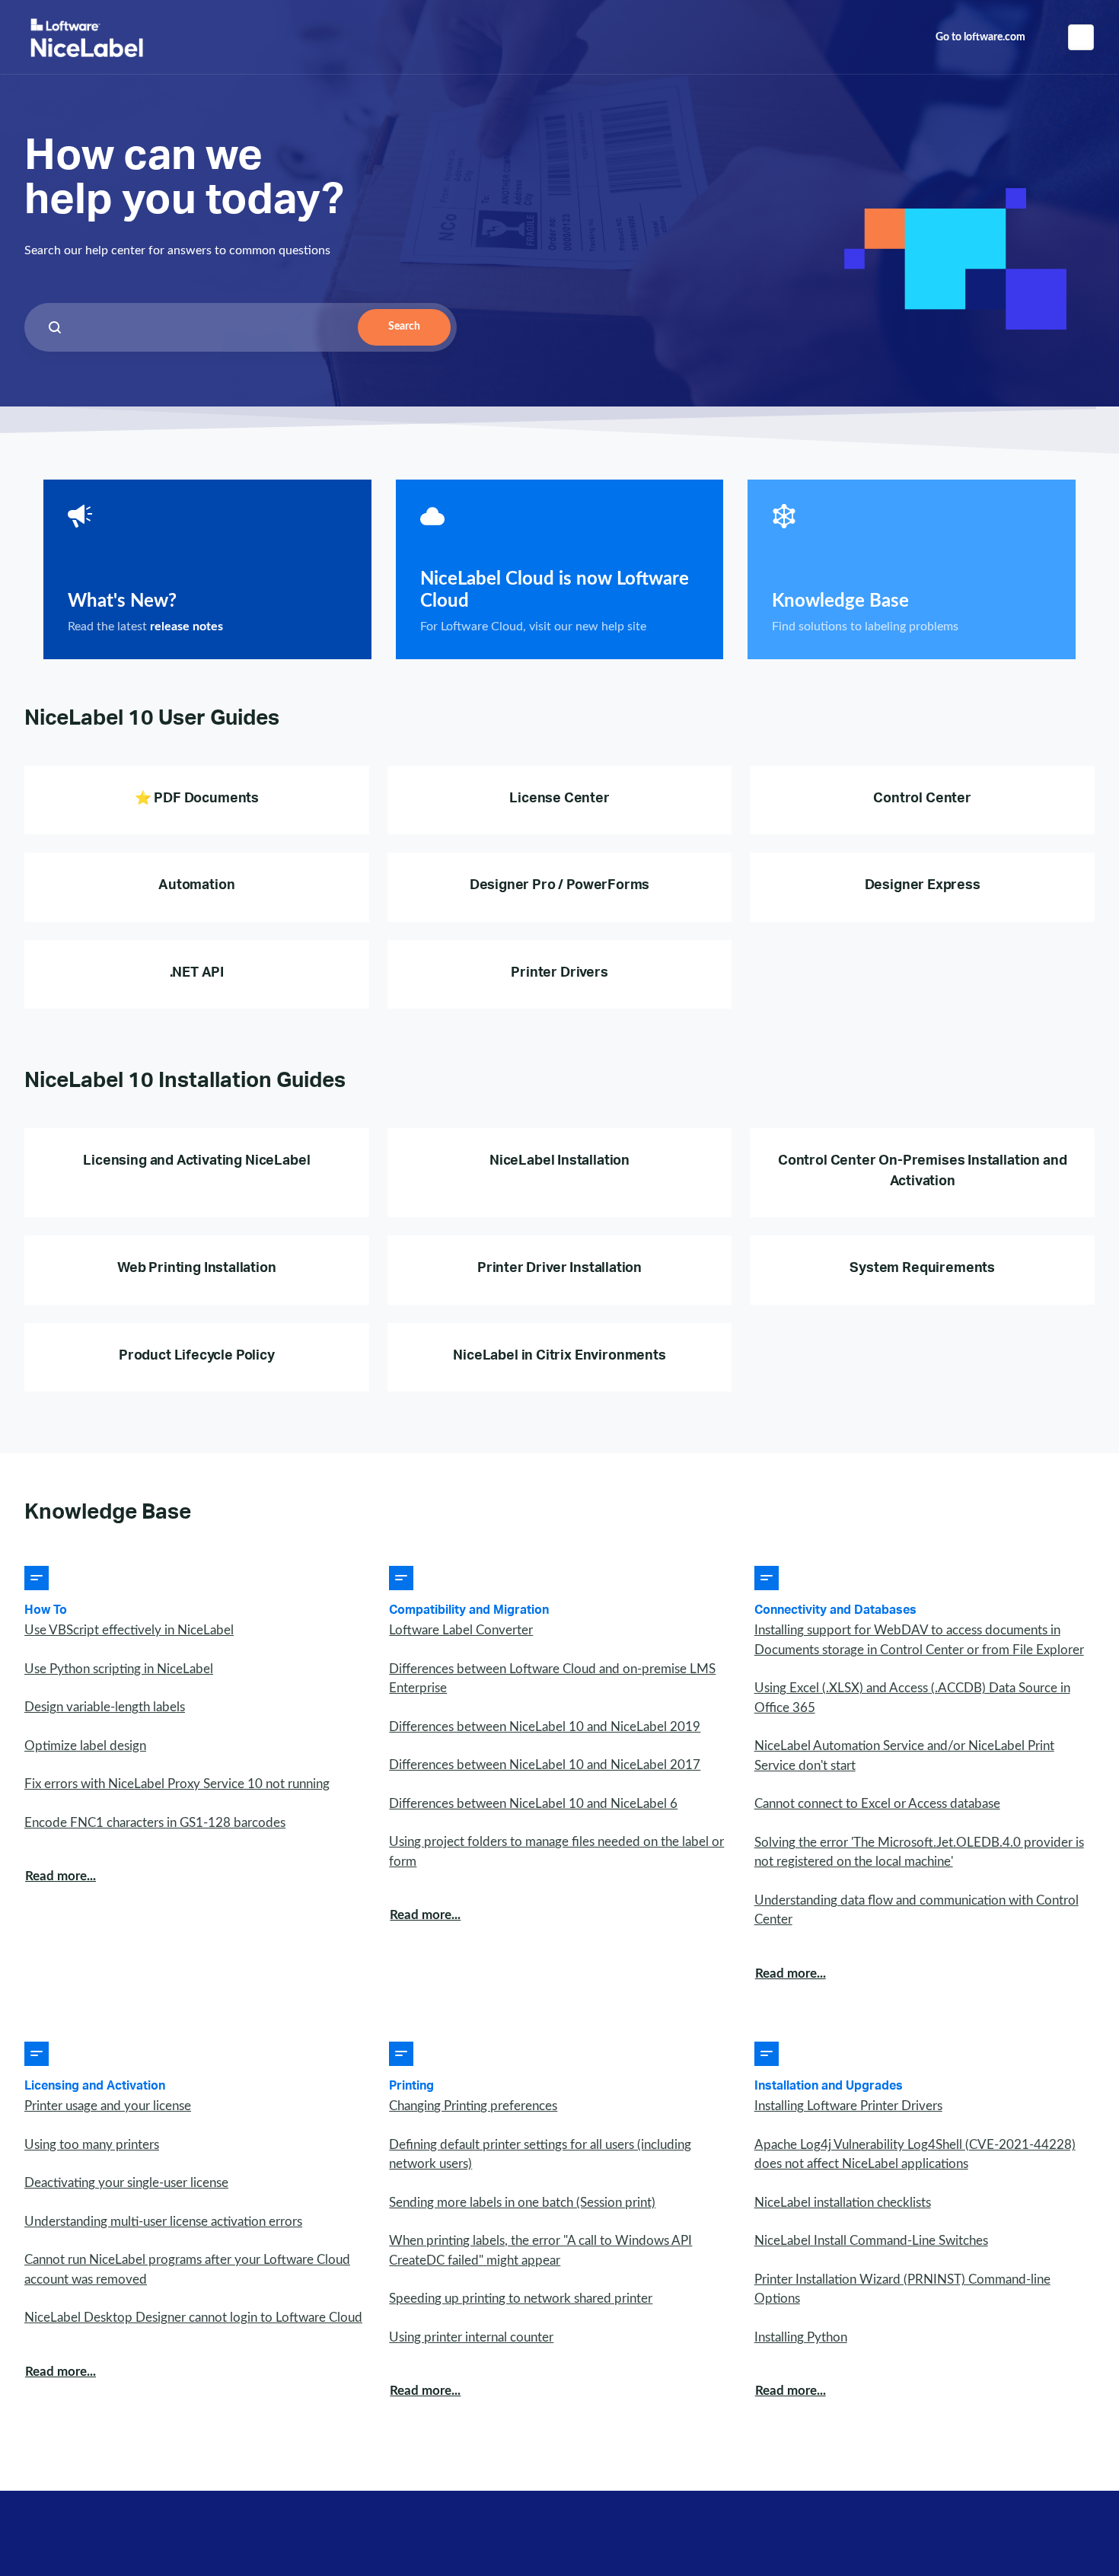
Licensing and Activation (95, 2087)
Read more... (61, 1876)
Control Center (922, 800)
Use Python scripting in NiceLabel (119, 1669)
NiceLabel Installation (559, 1162)
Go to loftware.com (980, 37)
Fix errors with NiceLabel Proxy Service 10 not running (177, 1784)
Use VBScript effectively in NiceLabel (129, 1630)
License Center (559, 800)
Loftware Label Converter (461, 1630)
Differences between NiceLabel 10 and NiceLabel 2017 (545, 1765)
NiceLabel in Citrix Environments (559, 1357)
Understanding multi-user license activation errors (163, 2222)
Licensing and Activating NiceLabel (196, 1162)
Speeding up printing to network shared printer (521, 2299)
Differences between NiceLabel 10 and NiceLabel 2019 (545, 1727)
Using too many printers (92, 2145)
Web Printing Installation (197, 1270)
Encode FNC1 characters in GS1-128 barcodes (155, 1823)
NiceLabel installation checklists (843, 2203)
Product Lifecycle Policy (197, 1357)
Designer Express (923, 887)
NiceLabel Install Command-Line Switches (871, 2241)
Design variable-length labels (105, 1707)
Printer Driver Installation (559, 1270)
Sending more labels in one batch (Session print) (522, 2203)
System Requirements (922, 1270)
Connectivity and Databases (835, 1612)
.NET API (197, 974)
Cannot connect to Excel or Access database (877, 1804)
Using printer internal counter (471, 2337)
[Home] (87, 38)
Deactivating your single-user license (126, 2183)
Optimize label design (85, 1746)
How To (46, 1612)
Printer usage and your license (108, 2106)
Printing (411, 2087)
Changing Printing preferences (473, 2106)
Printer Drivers (559, 974)
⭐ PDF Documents (197, 800)
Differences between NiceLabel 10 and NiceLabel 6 (533, 1804)
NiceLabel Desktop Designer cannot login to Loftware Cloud (193, 2318)
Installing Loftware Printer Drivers (848, 2106)
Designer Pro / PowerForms (560, 887)
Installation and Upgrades (829, 2087)
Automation (196, 887)
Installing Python (801, 2337)
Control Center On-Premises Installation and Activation (922, 1172)
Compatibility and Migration (469, 1612)
